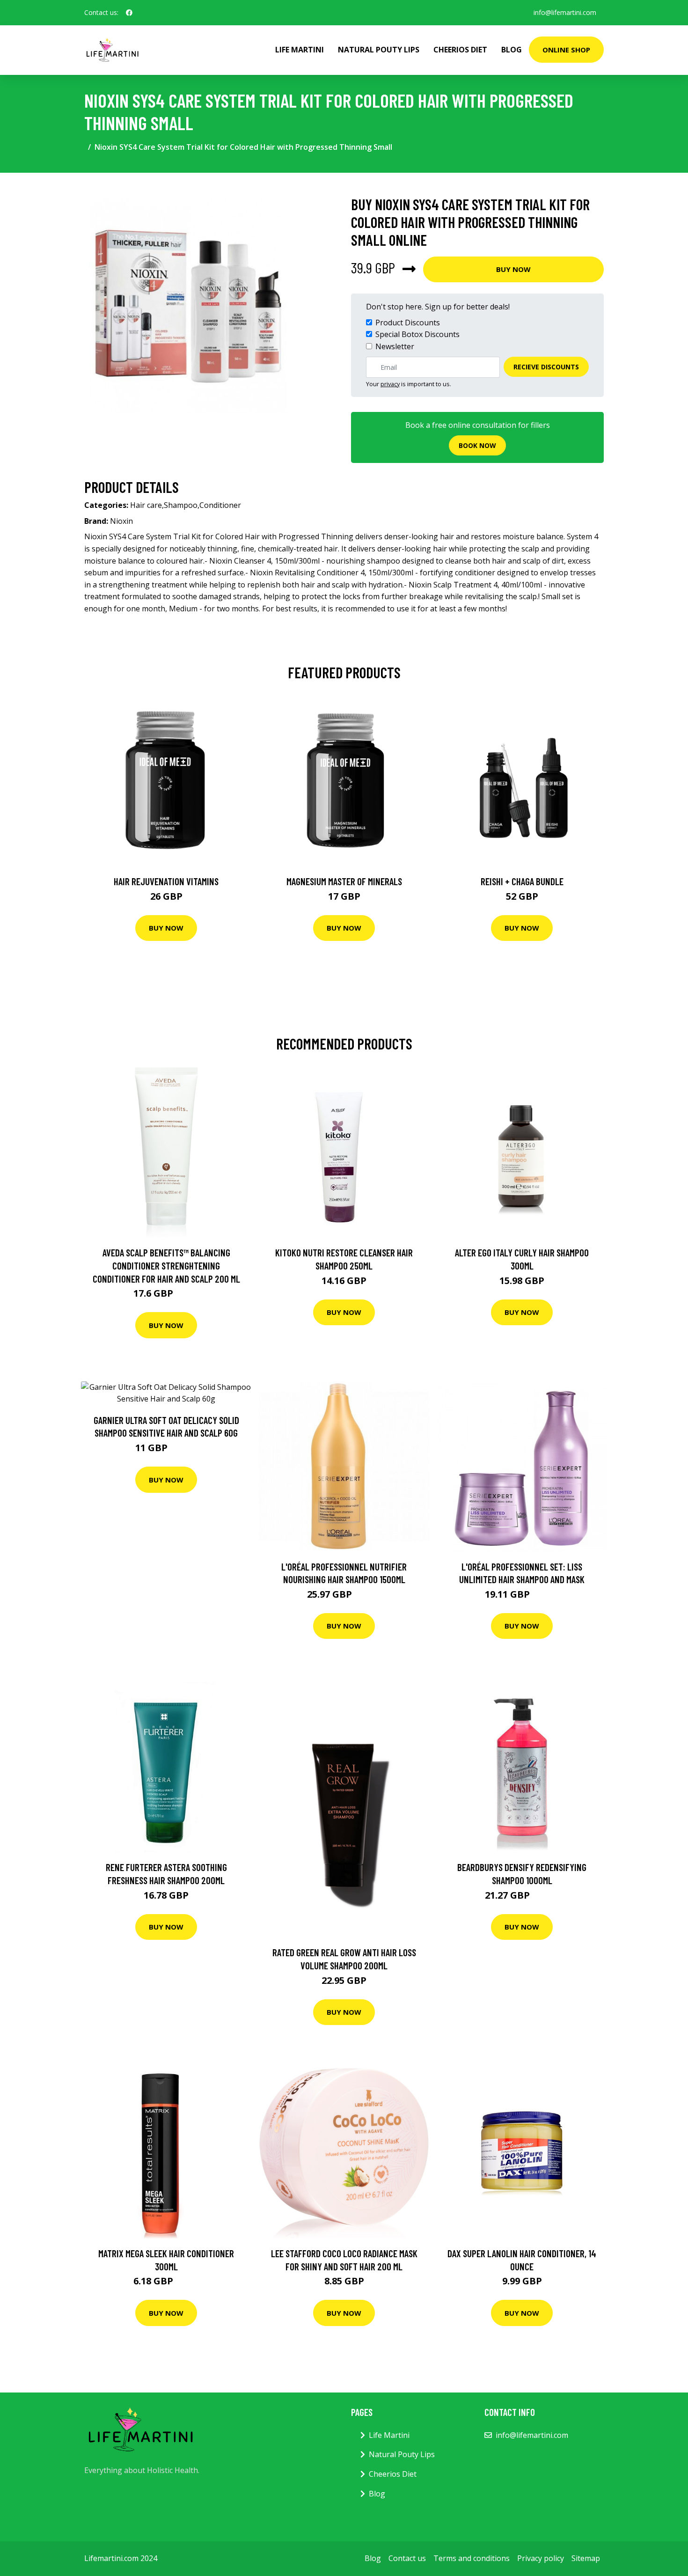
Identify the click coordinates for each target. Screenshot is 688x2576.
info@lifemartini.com (565, 12)
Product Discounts (408, 323)
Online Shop (566, 50)
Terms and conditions (472, 2558)
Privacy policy (541, 2558)
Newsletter (395, 346)
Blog (512, 50)
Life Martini (300, 50)
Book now (477, 445)
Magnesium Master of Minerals (344, 881)
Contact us (407, 2558)
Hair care (146, 505)
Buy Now (513, 269)
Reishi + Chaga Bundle (522, 881)
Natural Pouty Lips (379, 50)
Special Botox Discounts (417, 334)
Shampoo (181, 505)
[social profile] (129, 13)
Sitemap (586, 2558)
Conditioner (220, 505)
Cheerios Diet (460, 50)
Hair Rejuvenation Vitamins (166, 881)
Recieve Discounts (546, 367)
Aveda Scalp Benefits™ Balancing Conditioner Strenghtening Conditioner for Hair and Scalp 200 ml (166, 1265)
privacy (390, 384)
